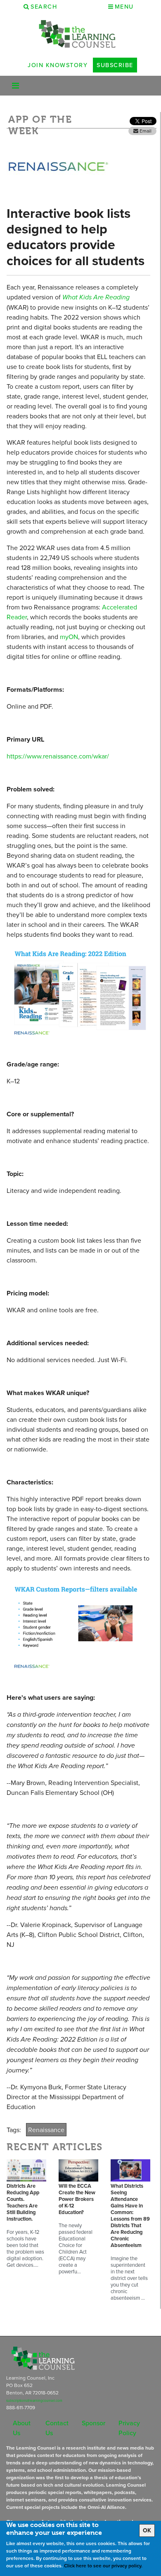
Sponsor (94, 2423)
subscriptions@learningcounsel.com (34, 2401)
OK (147, 2530)
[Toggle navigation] (15, 86)
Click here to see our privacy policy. (103, 2565)
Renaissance (46, 2130)
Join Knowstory (58, 65)
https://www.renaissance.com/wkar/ (58, 756)
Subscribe (115, 65)
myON (69, 637)
